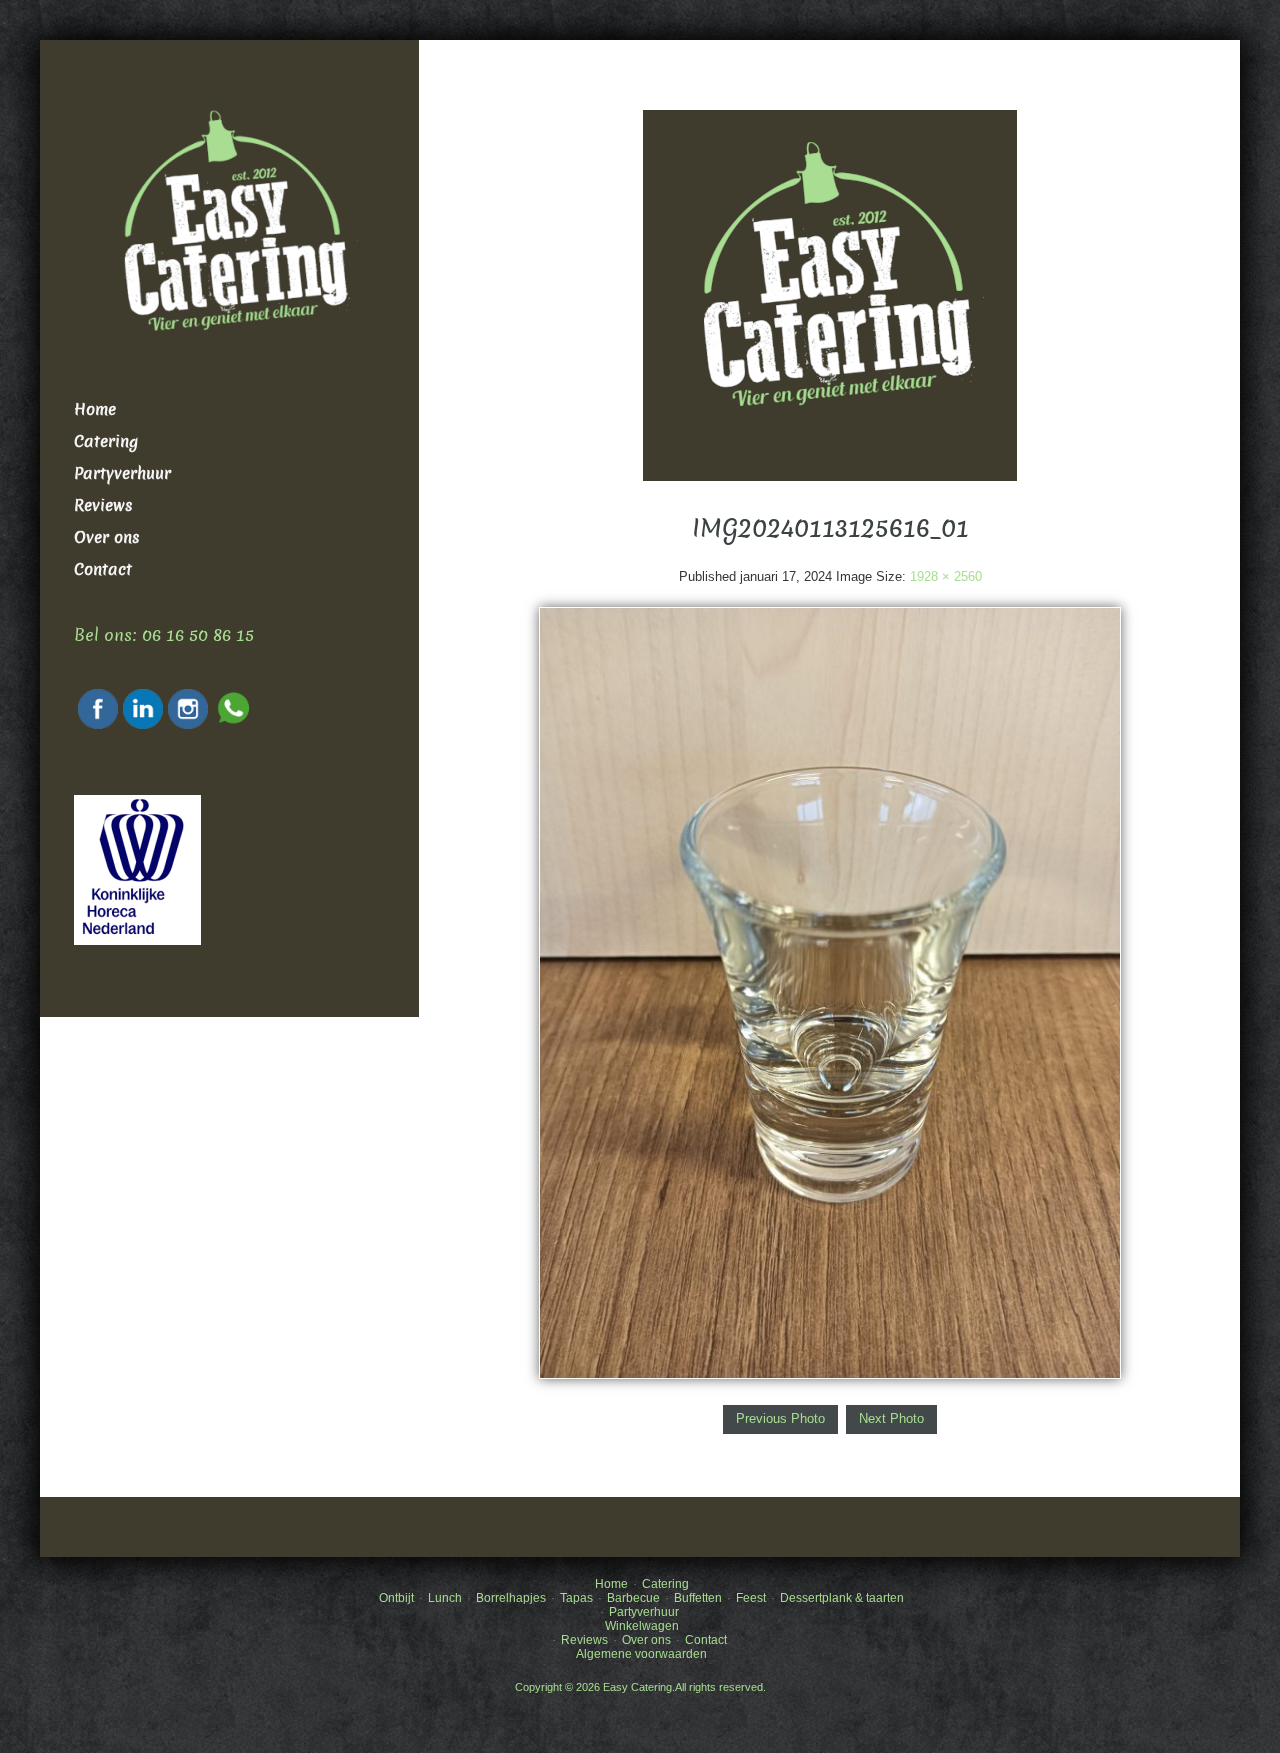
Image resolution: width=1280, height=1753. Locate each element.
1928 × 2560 (946, 576)
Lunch (445, 1598)
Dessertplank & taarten (842, 1598)
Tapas (576, 1598)
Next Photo (891, 1418)
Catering (106, 441)
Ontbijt (396, 1598)
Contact (103, 569)
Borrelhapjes (511, 1598)
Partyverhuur (122, 473)
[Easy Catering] (830, 294)
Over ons (107, 537)
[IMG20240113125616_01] (830, 992)
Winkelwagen (642, 1626)
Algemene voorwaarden (641, 1654)
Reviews (103, 505)
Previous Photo (780, 1418)
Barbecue (633, 1598)
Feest (751, 1598)
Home (95, 409)
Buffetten (698, 1598)
